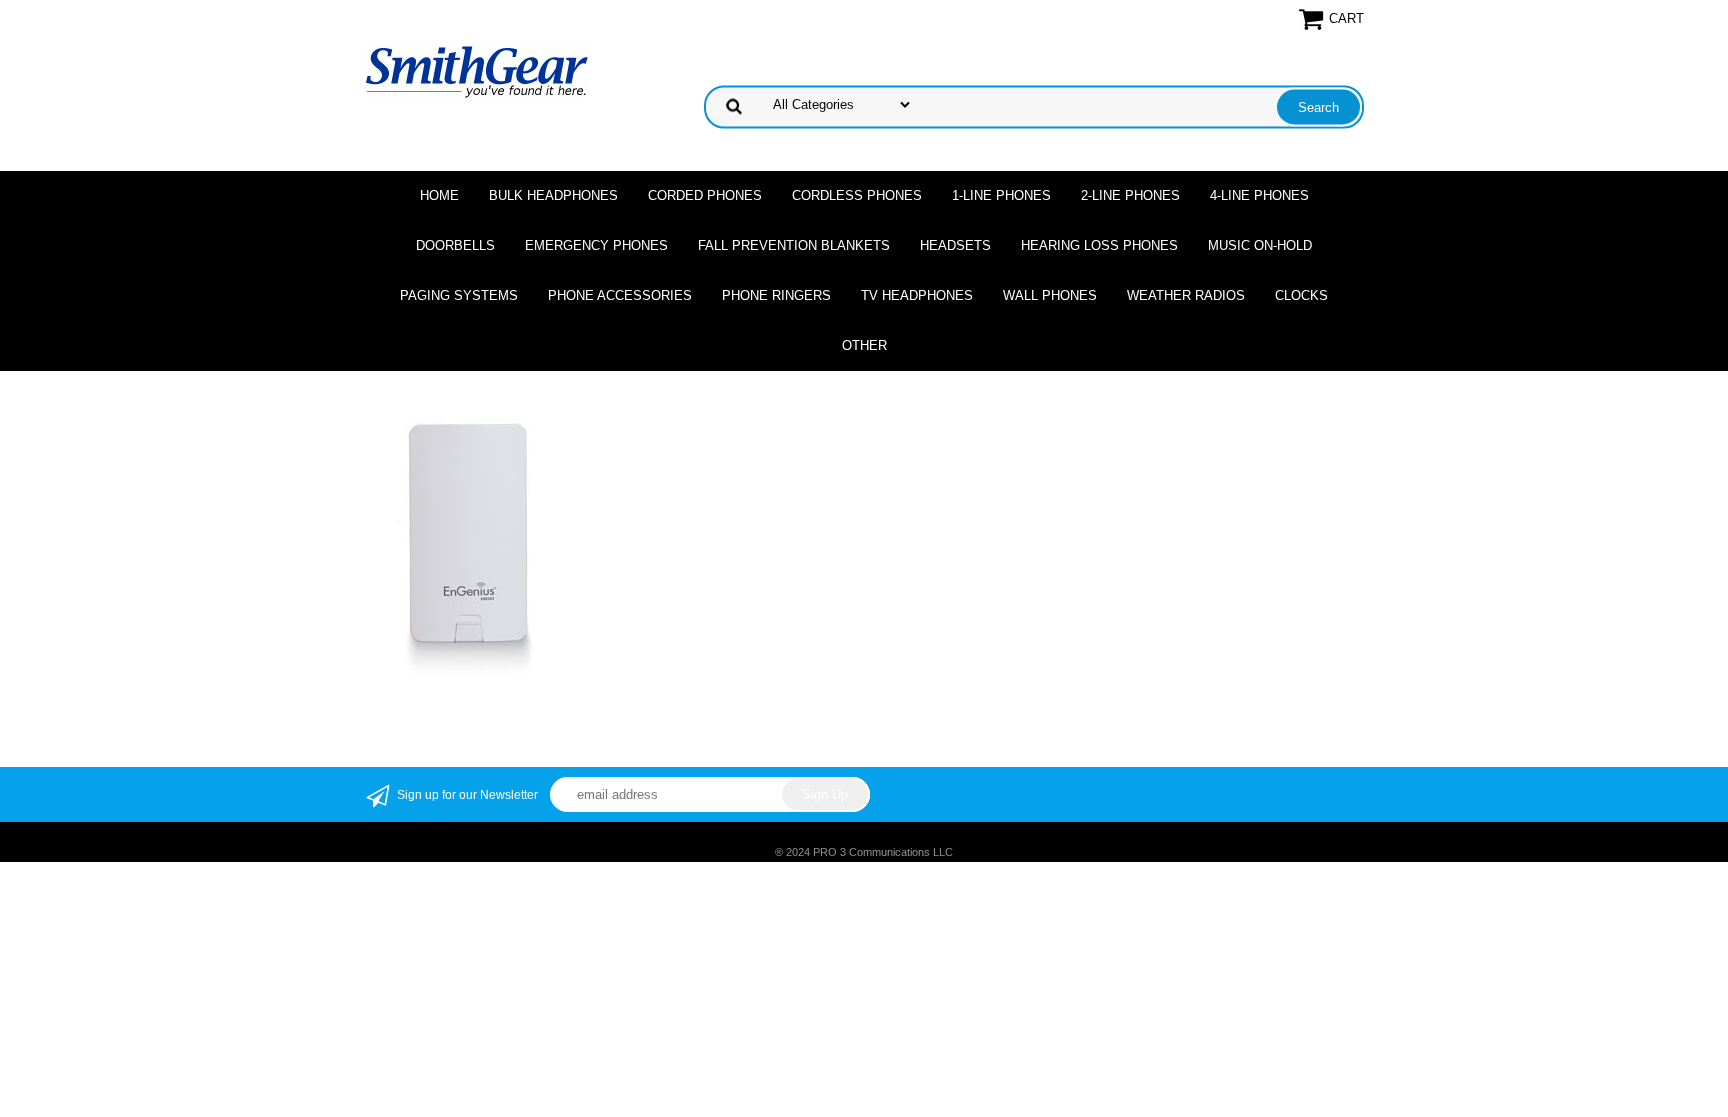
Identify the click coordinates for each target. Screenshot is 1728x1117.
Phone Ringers (776, 295)
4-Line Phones (1259, 195)
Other (864, 345)
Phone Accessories (620, 295)
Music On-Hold (1260, 245)
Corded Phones (705, 195)
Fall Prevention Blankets (794, 245)
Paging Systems (459, 295)
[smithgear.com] (477, 70)
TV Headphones (917, 295)
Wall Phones (1050, 295)
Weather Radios (1186, 295)
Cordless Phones (857, 195)
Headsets (955, 245)
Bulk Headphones (553, 195)
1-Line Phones (1001, 195)
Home (439, 195)
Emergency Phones (596, 245)
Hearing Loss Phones (1099, 245)
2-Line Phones (1130, 195)
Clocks (1301, 295)
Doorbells (455, 245)
